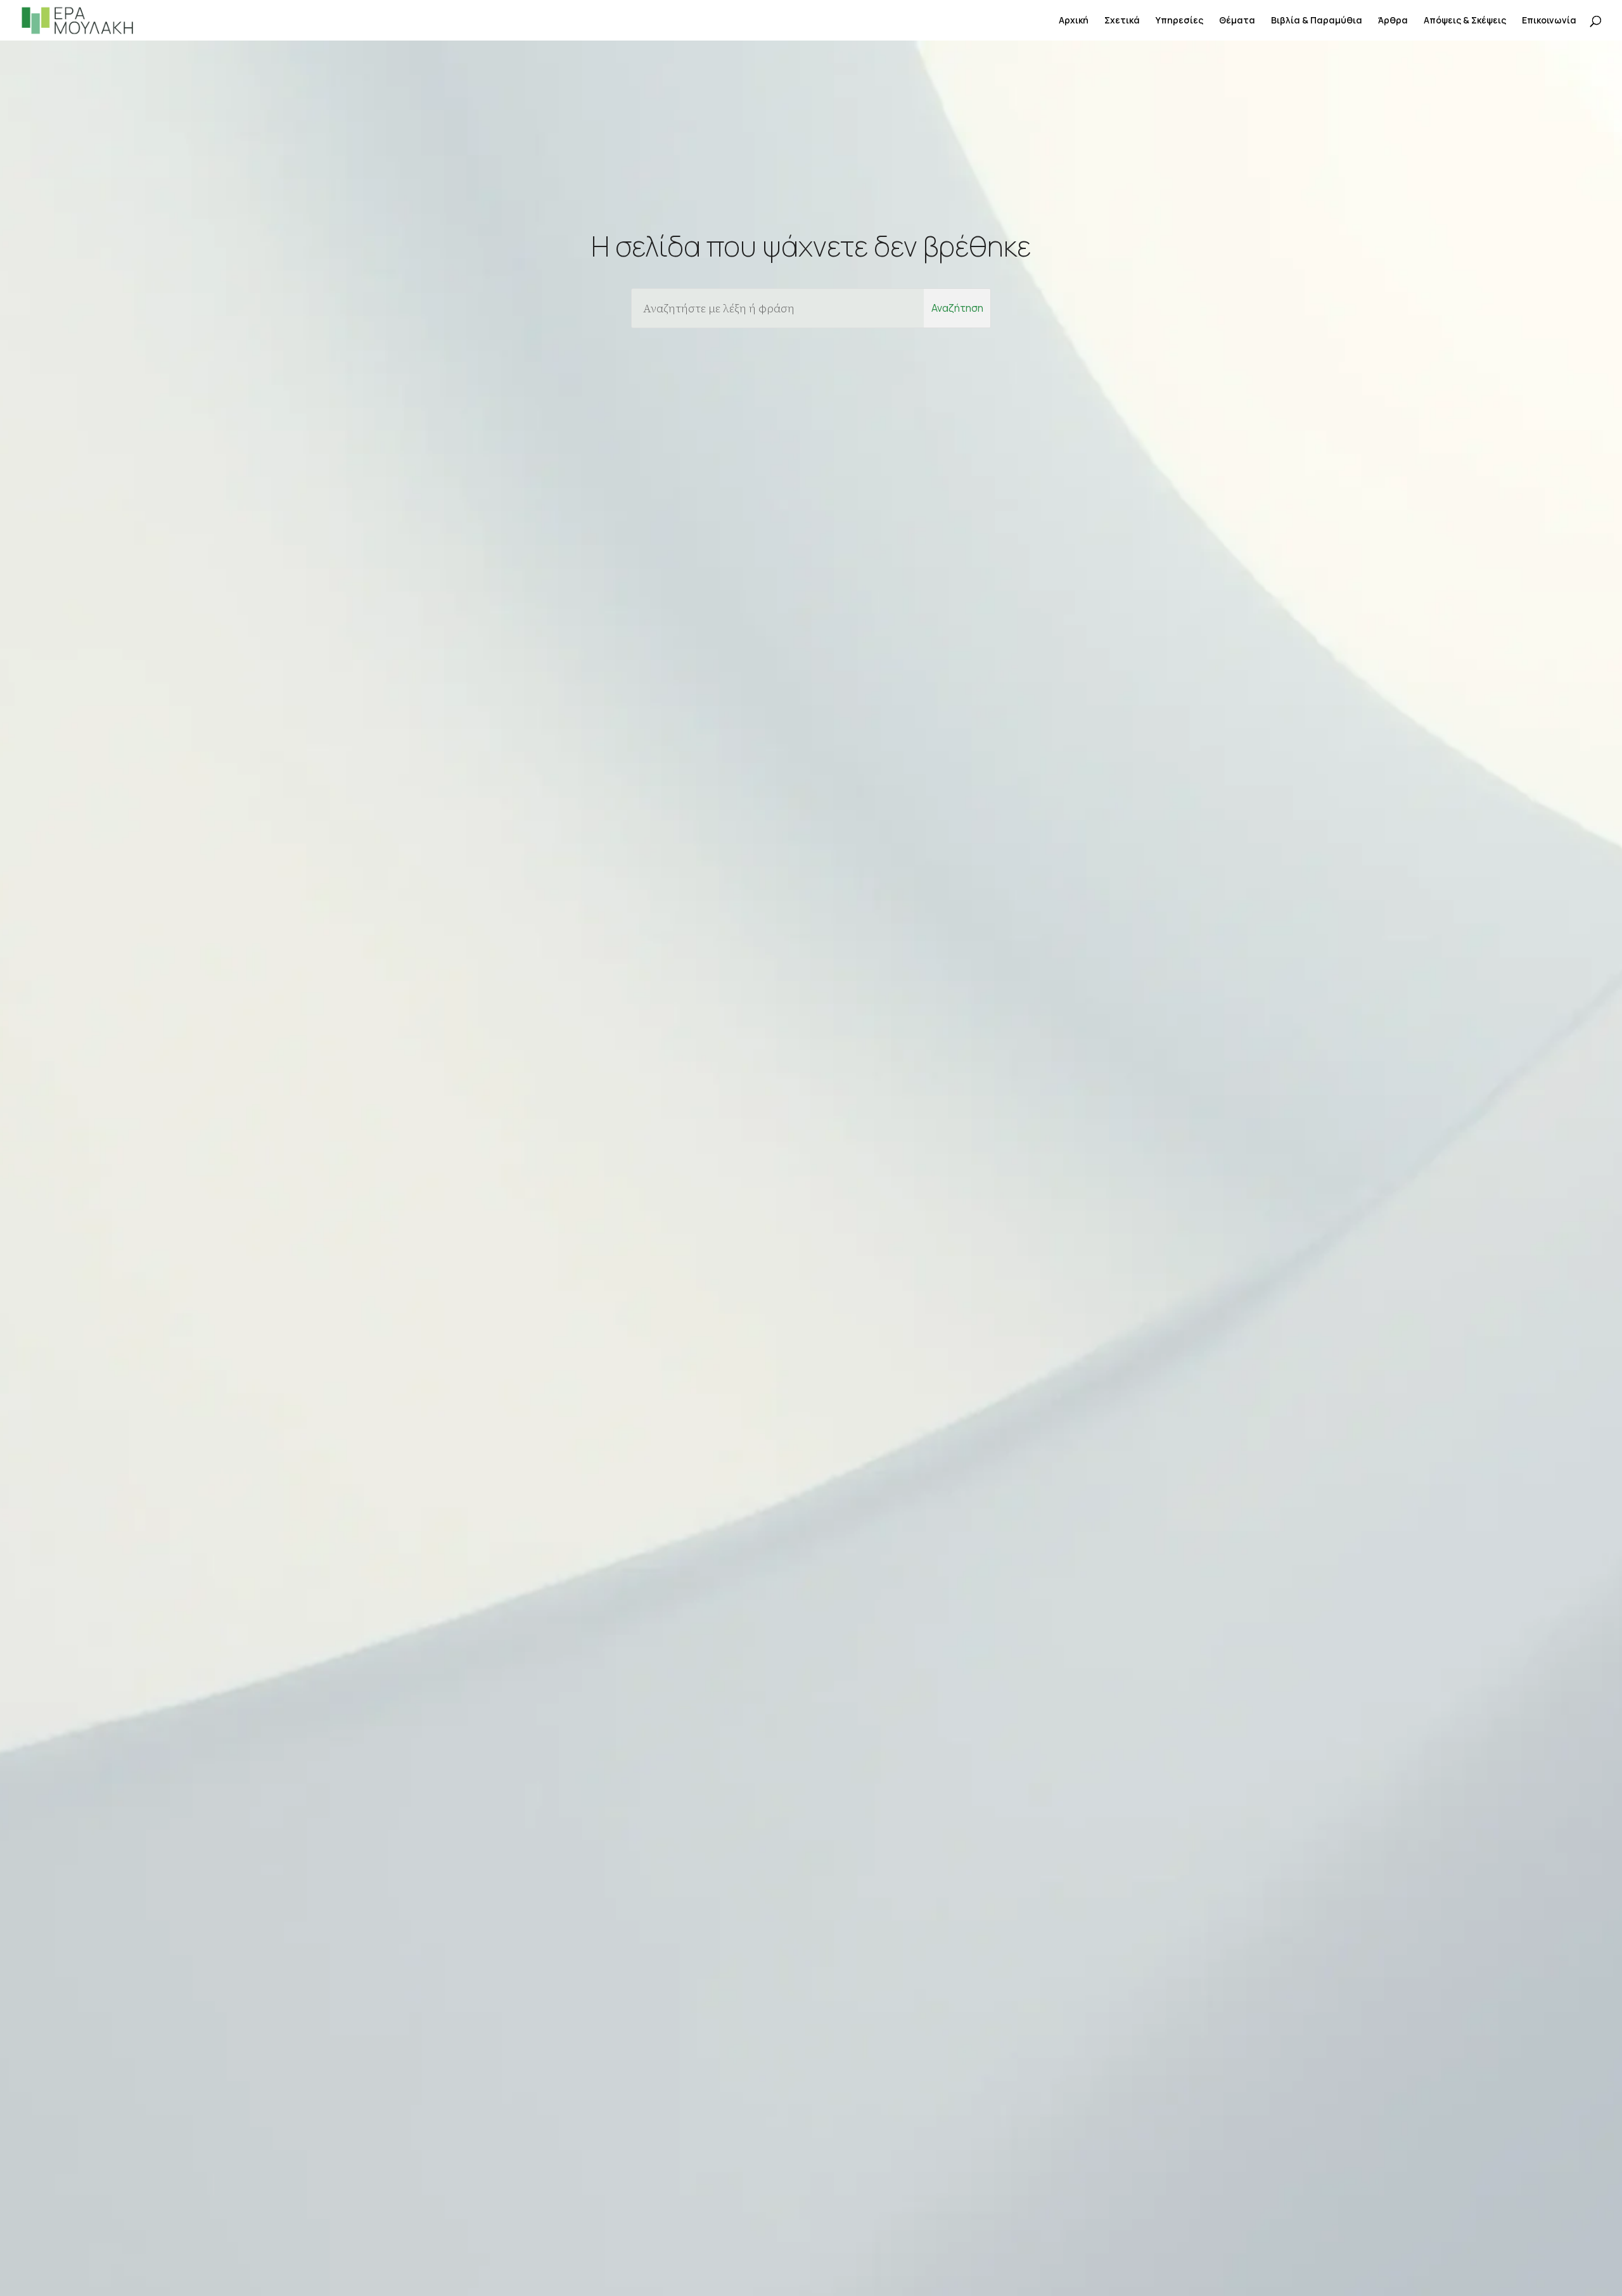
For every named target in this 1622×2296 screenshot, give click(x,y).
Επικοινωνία (1549, 21)
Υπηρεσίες (1179, 21)
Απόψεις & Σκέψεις (1465, 21)
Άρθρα (1393, 21)
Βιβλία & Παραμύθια (1317, 21)
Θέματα (1237, 21)
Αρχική (1074, 21)
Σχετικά (1122, 21)
